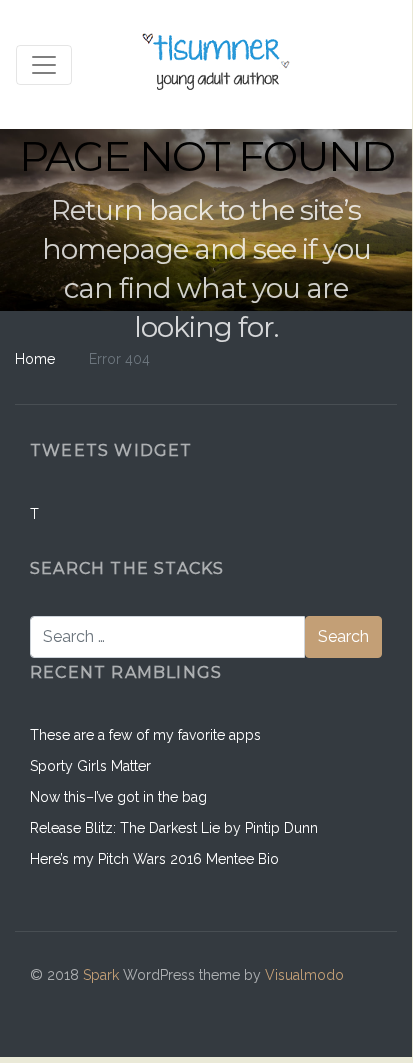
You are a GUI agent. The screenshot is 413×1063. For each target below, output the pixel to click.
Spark (101, 975)
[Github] (277, 1005)
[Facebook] (234, 1005)
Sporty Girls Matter (90, 766)
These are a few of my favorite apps (145, 735)
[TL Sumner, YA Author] (217, 64)
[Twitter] (362, 1005)
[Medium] (319, 1005)
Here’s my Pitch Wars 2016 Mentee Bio (154, 859)
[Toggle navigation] (44, 65)
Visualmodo (304, 975)
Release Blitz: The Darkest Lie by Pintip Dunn (174, 828)
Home (35, 359)
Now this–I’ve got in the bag (118, 797)
